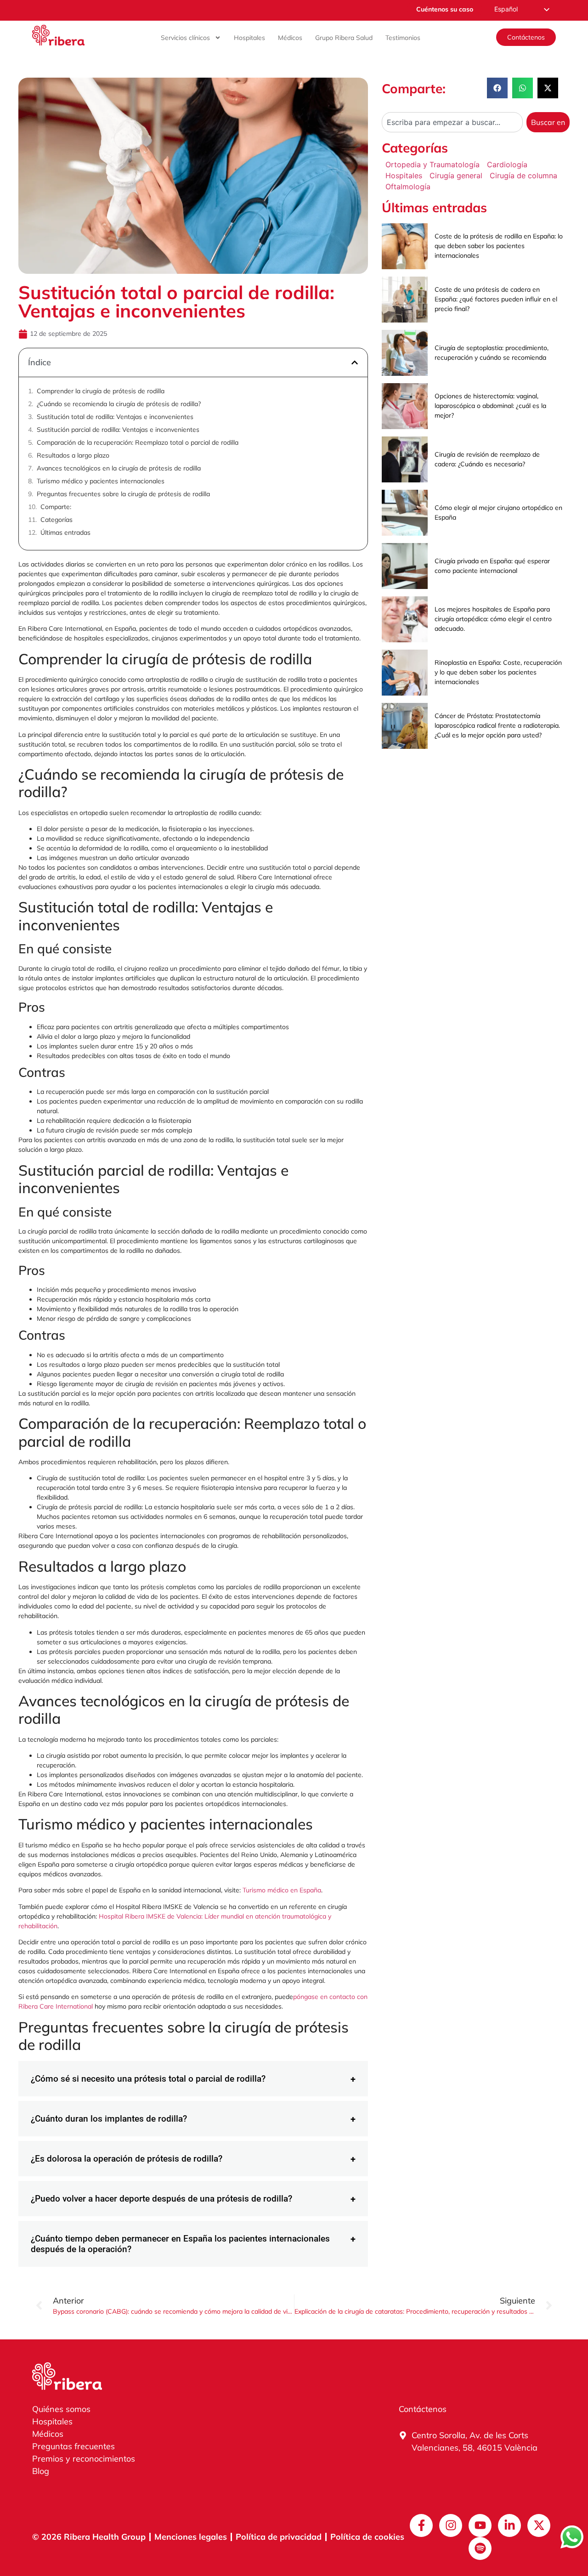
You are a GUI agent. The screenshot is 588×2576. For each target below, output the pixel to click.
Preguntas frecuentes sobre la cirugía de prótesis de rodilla (123, 494)
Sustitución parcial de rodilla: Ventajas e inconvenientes (118, 430)
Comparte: (56, 507)
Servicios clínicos (185, 38)
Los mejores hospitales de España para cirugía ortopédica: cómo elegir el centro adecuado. (493, 619)
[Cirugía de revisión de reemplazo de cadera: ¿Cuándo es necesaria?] (405, 459)
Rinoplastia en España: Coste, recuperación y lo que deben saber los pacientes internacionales (498, 672)
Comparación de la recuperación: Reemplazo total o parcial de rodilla (138, 442)
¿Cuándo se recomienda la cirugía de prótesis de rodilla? (119, 404)
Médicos (290, 38)
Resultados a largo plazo (73, 455)
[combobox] (452, 122)
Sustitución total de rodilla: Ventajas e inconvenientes (115, 417)
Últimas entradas (65, 532)
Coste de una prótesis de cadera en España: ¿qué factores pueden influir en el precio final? (496, 299)
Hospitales (249, 38)
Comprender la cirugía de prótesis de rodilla (101, 391)
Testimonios (403, 38)
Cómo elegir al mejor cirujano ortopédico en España (498, 512)
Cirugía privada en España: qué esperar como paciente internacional (492, 566)
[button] (355, 362)
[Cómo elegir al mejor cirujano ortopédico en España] (405, 513)
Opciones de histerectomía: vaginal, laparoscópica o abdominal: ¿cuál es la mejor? (490, 406)
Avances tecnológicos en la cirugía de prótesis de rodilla (119, 468)
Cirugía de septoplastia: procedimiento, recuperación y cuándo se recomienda (492, 353)
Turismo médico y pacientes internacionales (101, 481)
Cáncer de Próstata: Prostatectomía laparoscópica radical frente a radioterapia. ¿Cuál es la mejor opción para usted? (497, 725)
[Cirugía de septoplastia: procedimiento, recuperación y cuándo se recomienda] (405, 353)
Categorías (57, 520)
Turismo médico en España (281, 1890)
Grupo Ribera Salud (344, 38)
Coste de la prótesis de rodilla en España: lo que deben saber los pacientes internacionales (499, 246)
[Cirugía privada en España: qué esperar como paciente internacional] (405, 566)
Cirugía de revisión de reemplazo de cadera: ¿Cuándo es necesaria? (487, 459)
